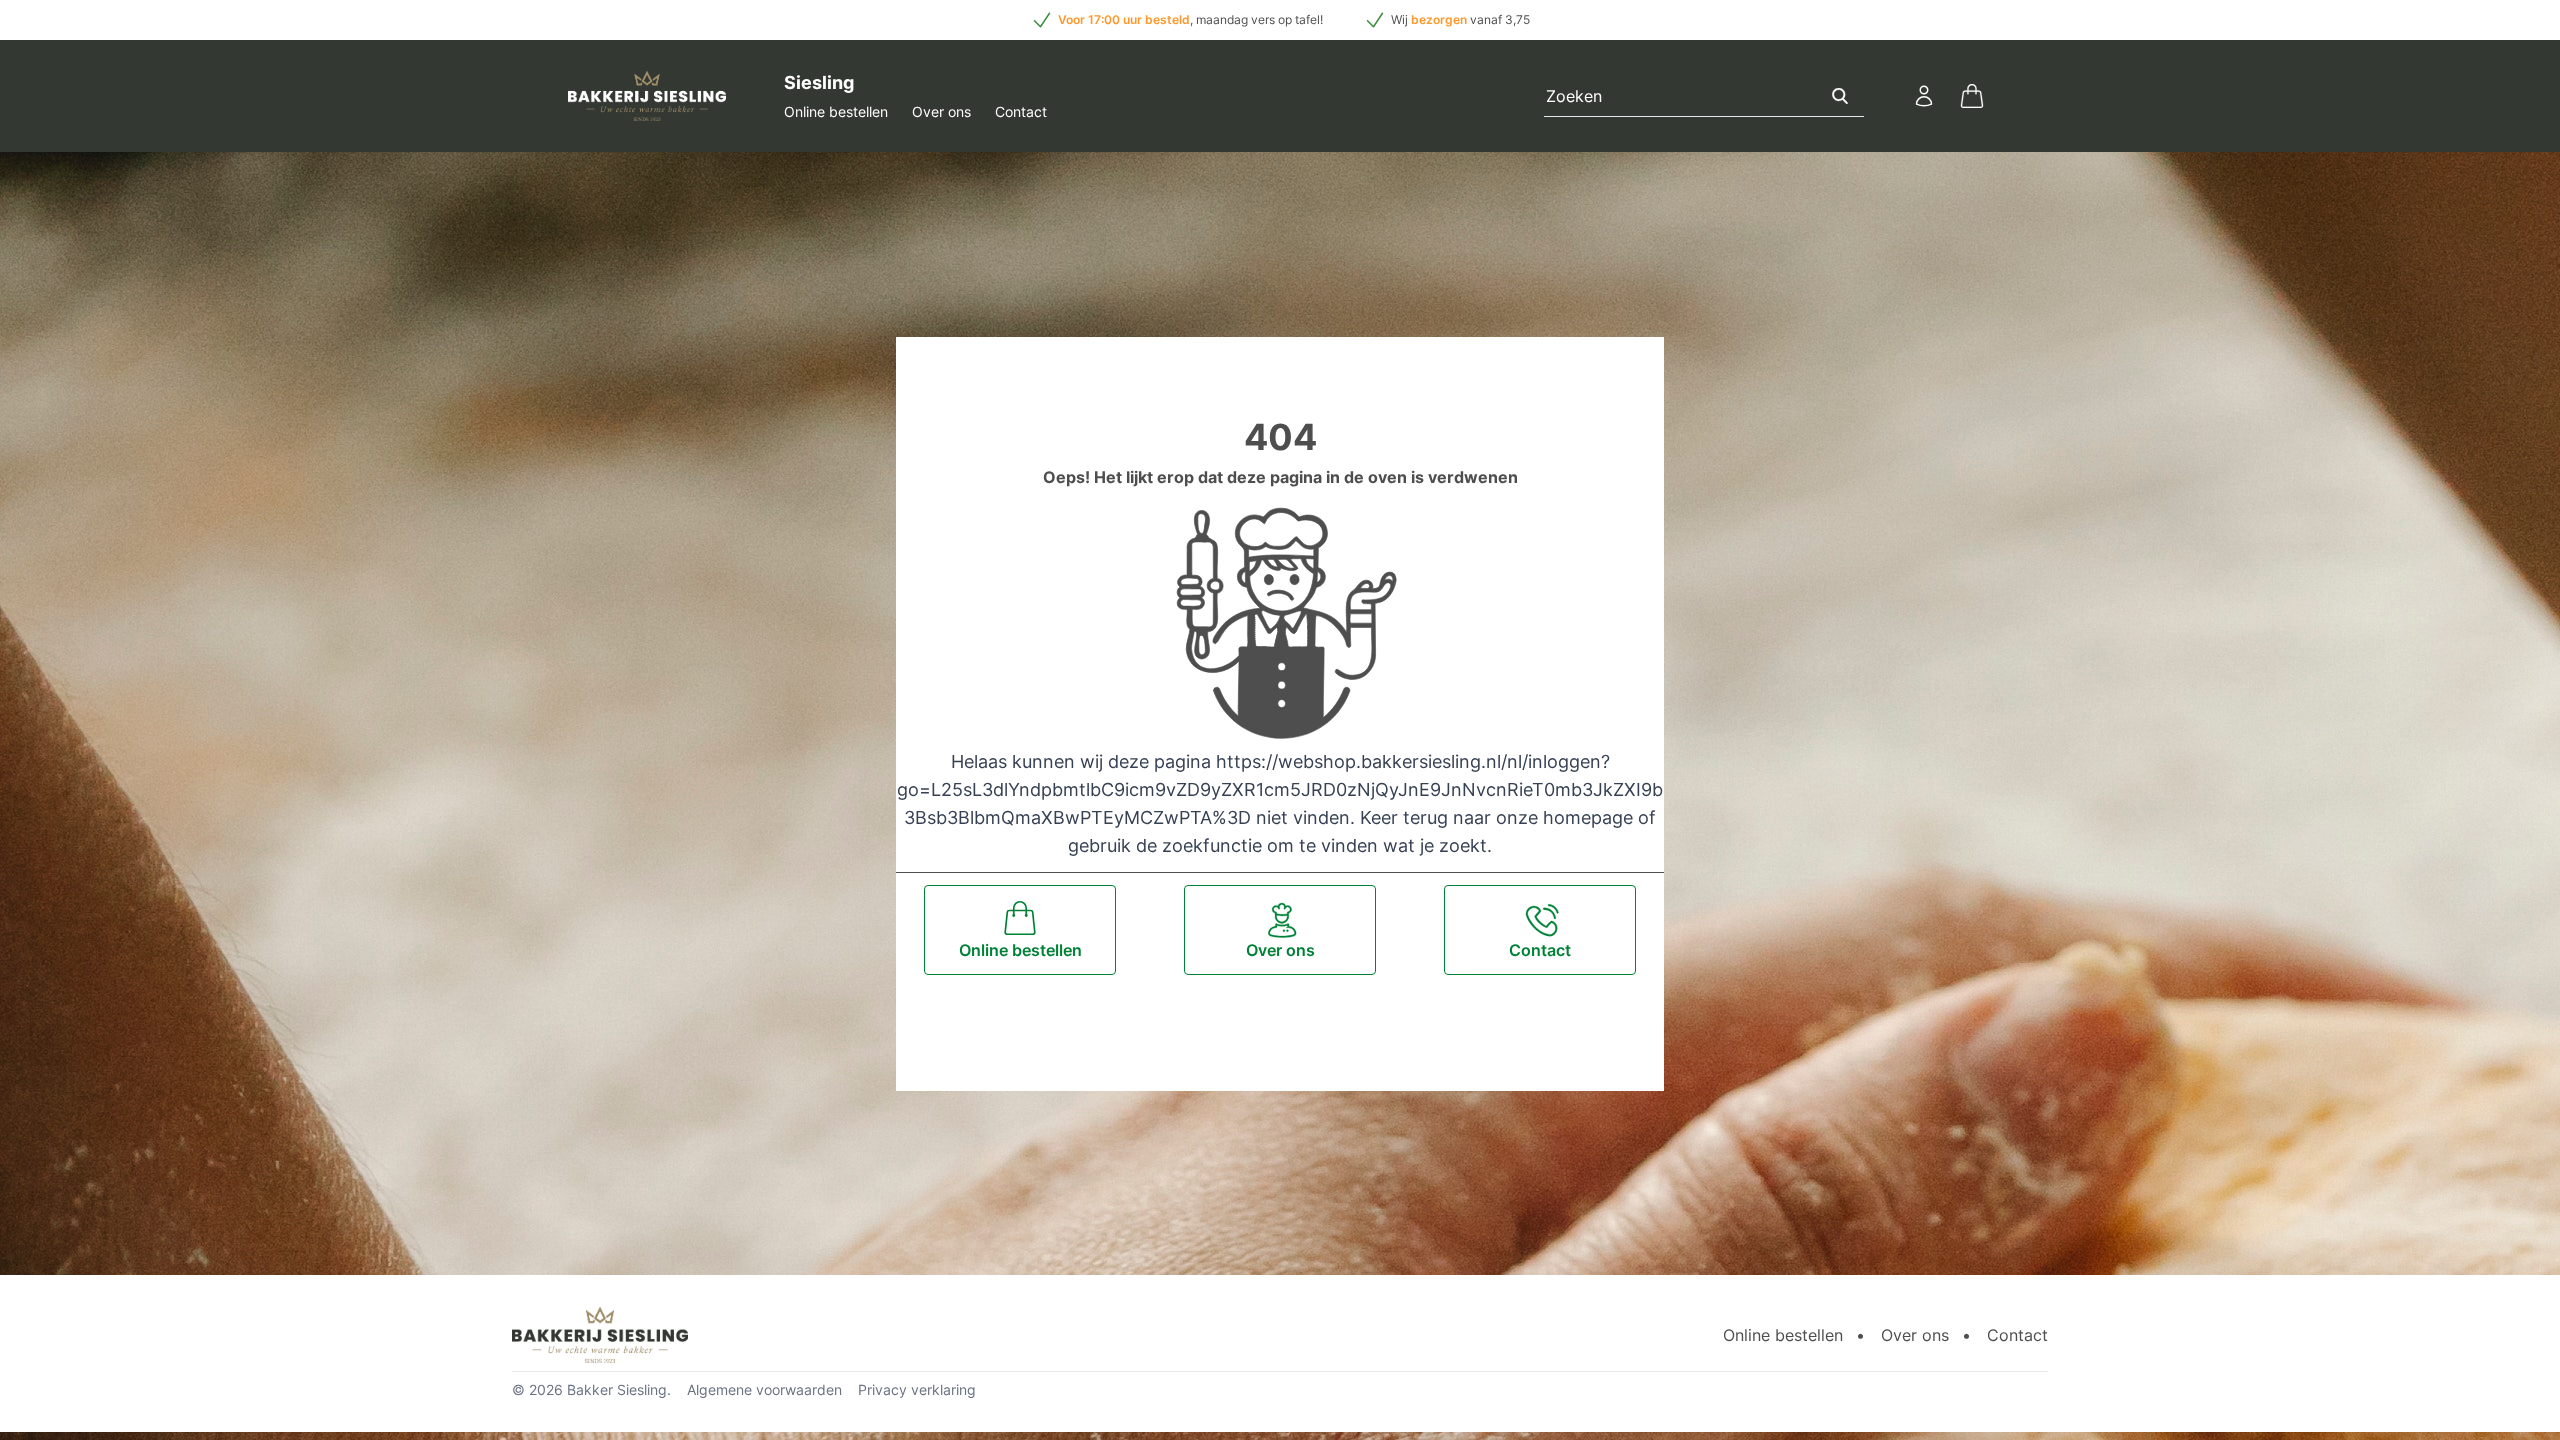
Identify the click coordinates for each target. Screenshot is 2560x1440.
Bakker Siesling (617, 1389)
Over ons (941, 111)
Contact (1021, 111)
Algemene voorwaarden (764, 1389)
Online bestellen (836, 111)
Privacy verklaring (917, 1389)
